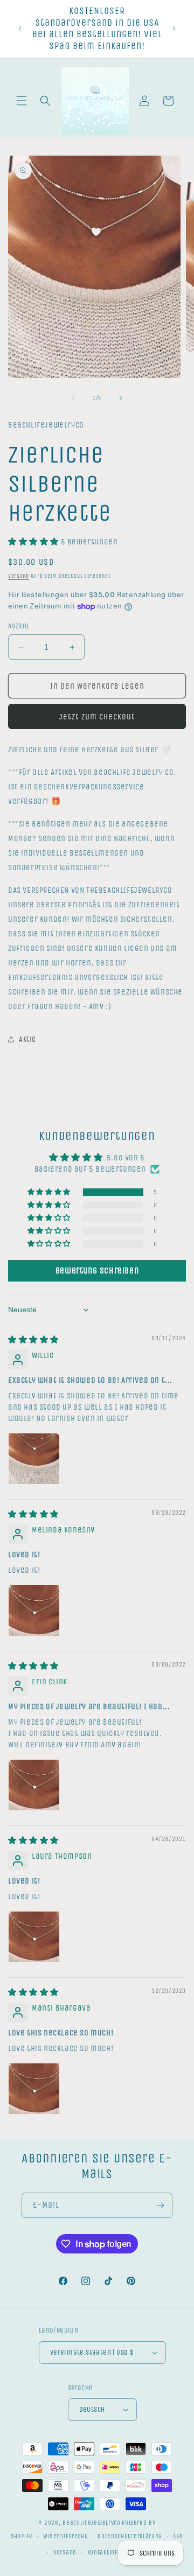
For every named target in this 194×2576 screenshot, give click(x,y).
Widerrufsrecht (65, 2536)
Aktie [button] (27, 1039)
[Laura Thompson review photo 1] (34, 1937)
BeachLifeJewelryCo (92, 2523)
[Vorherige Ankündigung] (20, 29)
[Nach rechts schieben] (121, 398)
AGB (178, 2536)
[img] (33, 1340)
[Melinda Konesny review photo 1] (34, 1611)
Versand (19, 576)
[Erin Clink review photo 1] (34, 1785)
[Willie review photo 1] (34, 1459)
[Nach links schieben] (73, 398)
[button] (22, 101)
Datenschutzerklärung (130, 2536)
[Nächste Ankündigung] (174, 29)
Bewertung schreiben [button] (97, 1270)
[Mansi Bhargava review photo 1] (34, 2089)
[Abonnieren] (160, 2205)
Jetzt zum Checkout (97, 717)
